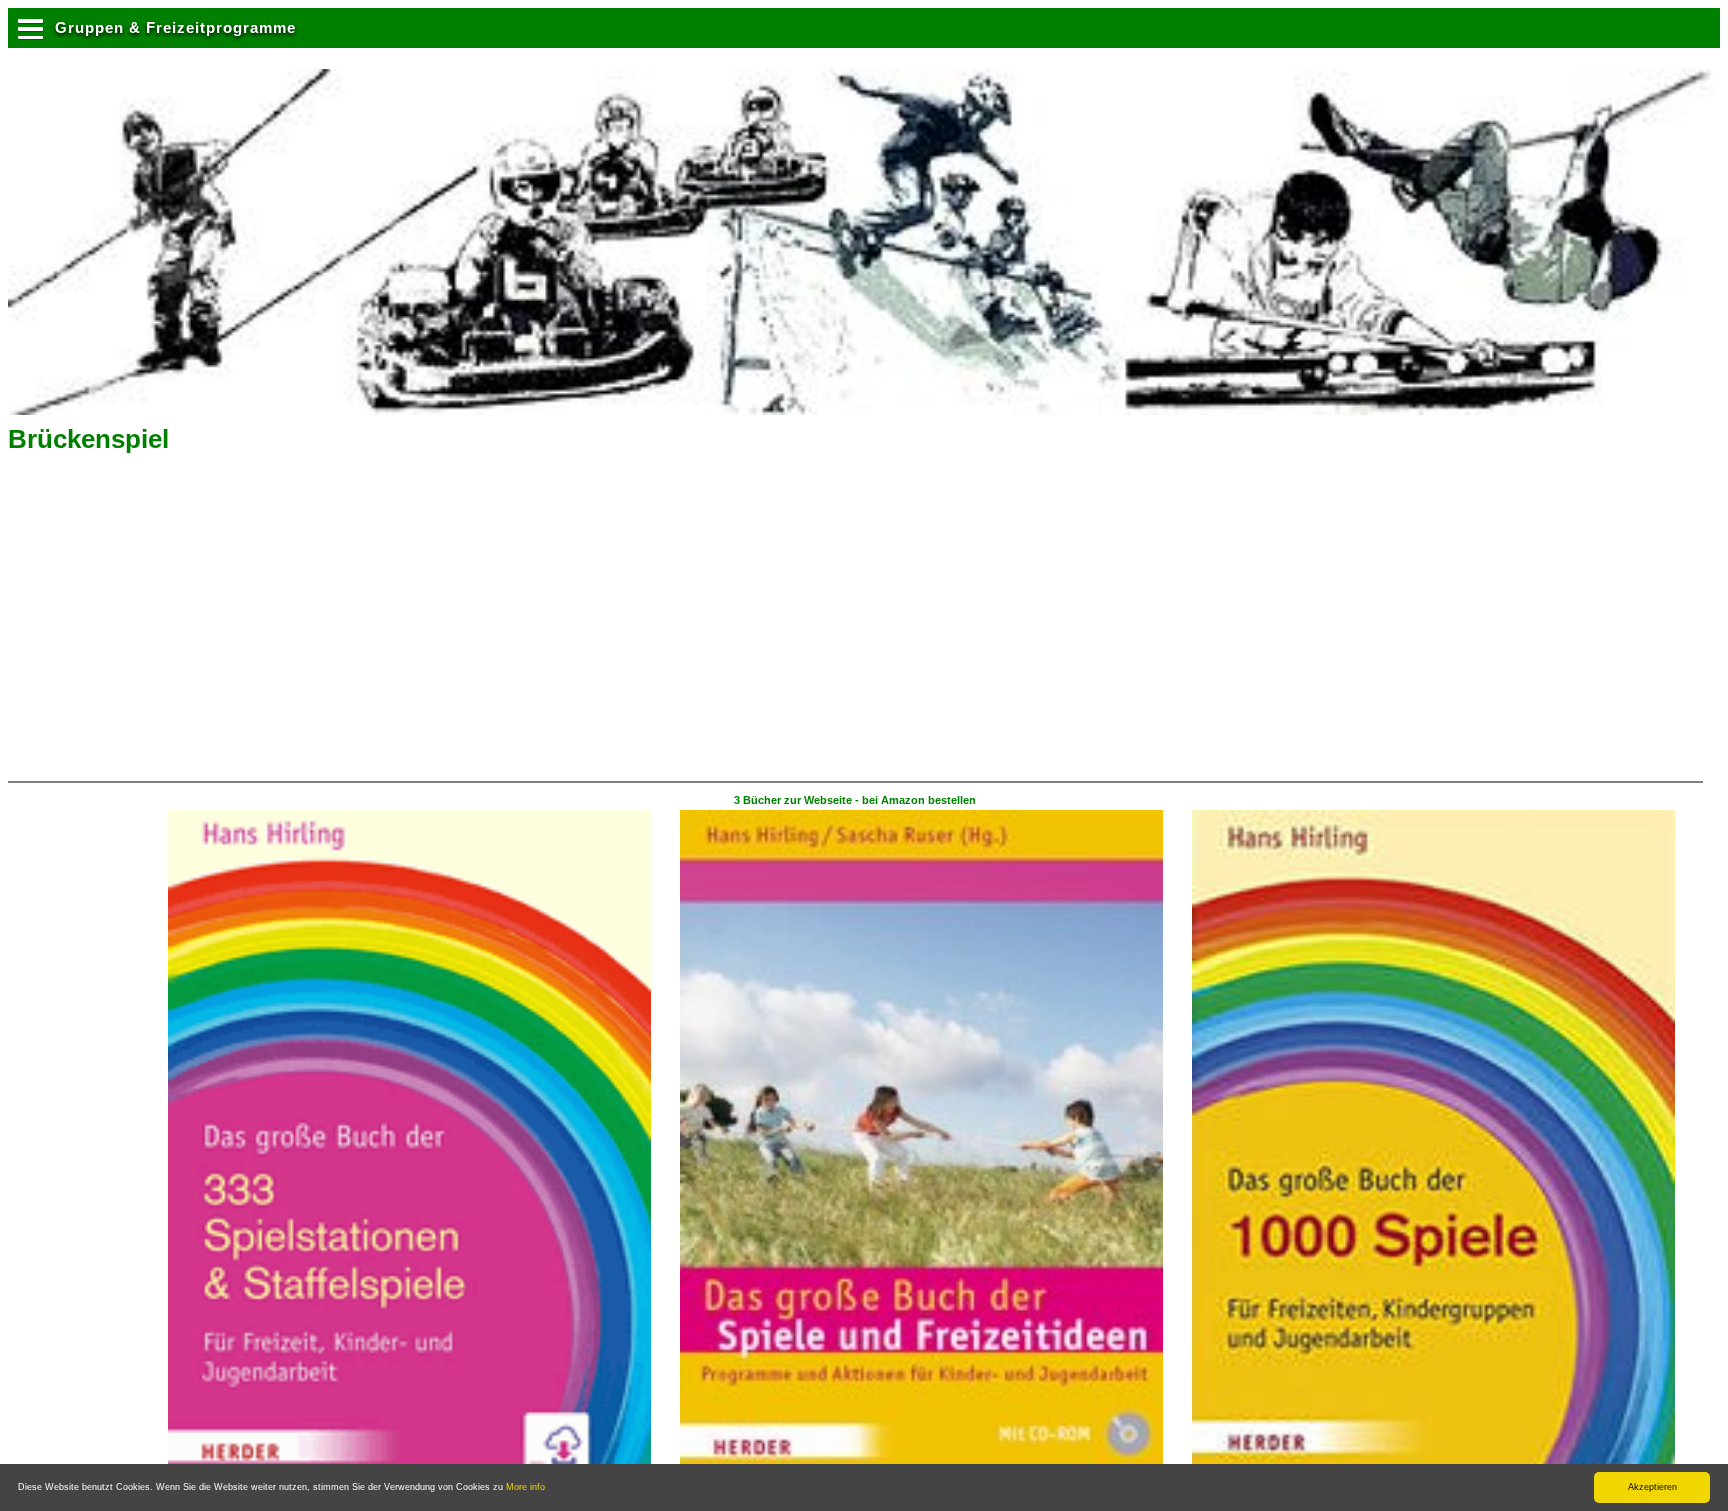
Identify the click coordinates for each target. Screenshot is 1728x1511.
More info (525, 1487)
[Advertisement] (177, 624)
